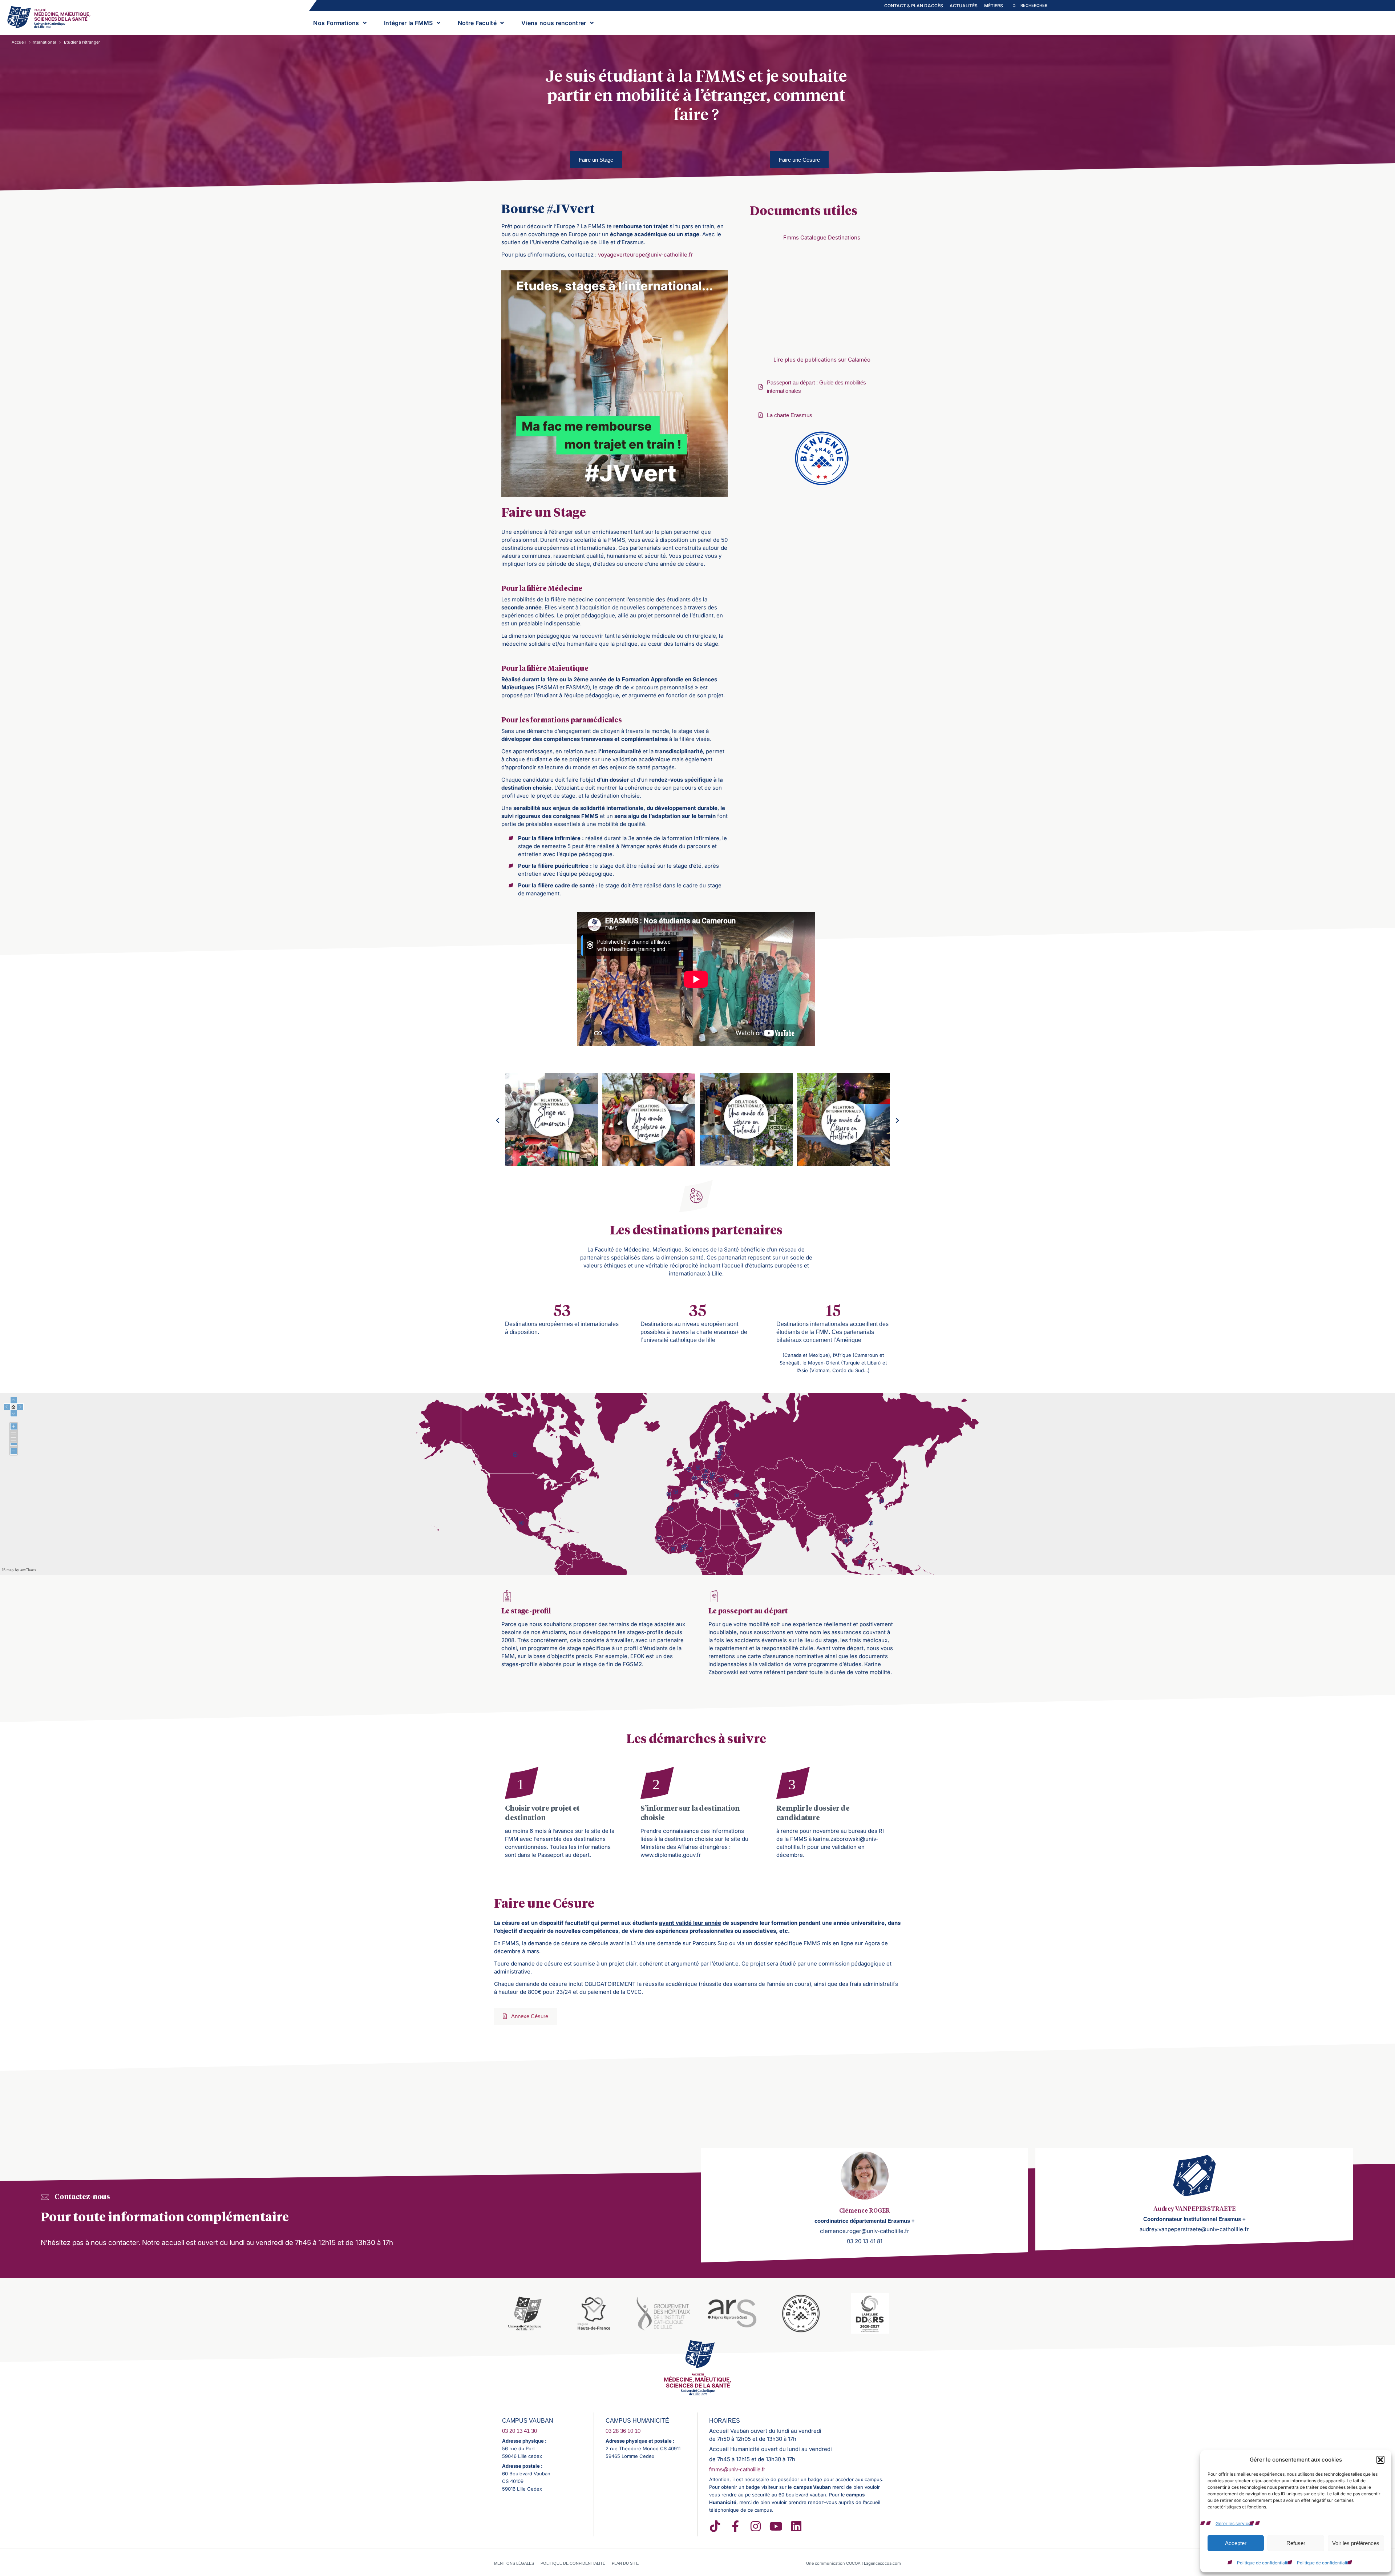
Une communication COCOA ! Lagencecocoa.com (854, 2563)
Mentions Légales (514, 2563)
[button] (1380, 2460)
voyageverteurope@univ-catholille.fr (646, 255)
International (44, 42)
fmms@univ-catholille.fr (737, 2469)
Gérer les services (1234, 2523)
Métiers (994, 6)
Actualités (964, 6)
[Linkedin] (796, 2526)
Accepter (1236, 2543)
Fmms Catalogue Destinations (822, 237)
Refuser (1296, 2543)
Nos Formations (336, 23)
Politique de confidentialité (1264, 2563)
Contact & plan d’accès (914, 6)
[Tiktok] (715, 2526)
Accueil (19, 42)
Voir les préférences (1356, 2543)
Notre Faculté (477, 23)
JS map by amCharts (19, 1570)
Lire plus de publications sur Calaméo (822, 360)
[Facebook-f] (735, 2526)
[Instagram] (756, 2526)
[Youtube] (776, 2526)
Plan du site (625, 2563)
